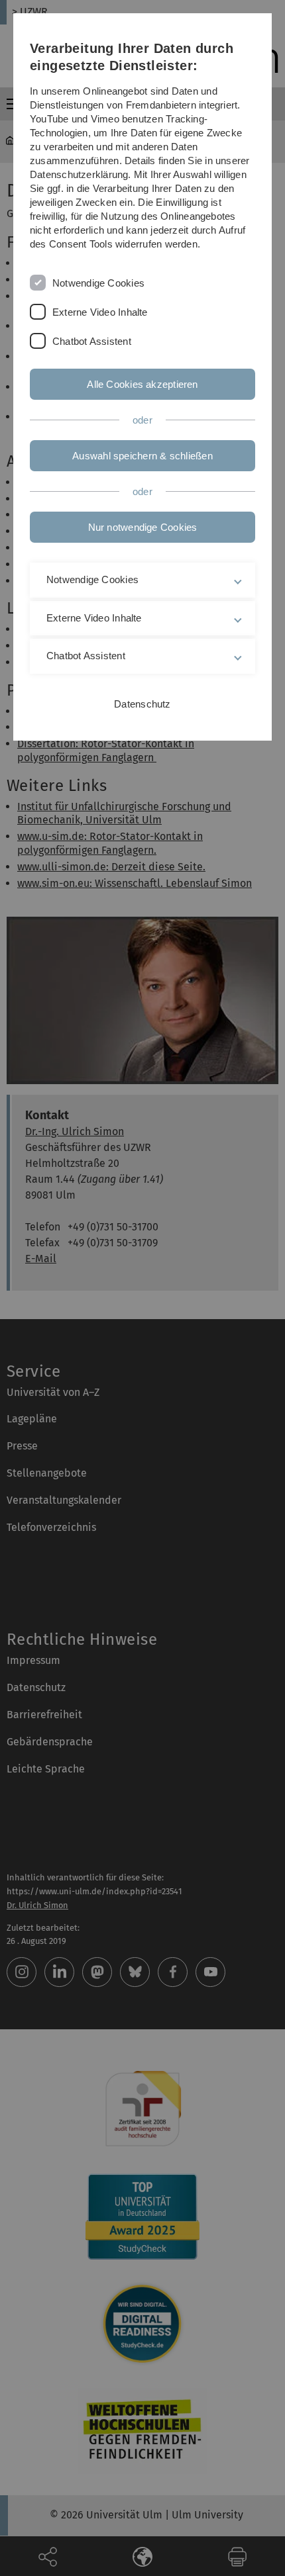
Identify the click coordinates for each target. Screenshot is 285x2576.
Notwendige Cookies (98, 283)
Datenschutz (142, 704)
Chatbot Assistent (92, 341)
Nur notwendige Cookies (143, 527)
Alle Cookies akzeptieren (142, 384)
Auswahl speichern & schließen (142, 456)
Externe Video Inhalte (100, 312)
